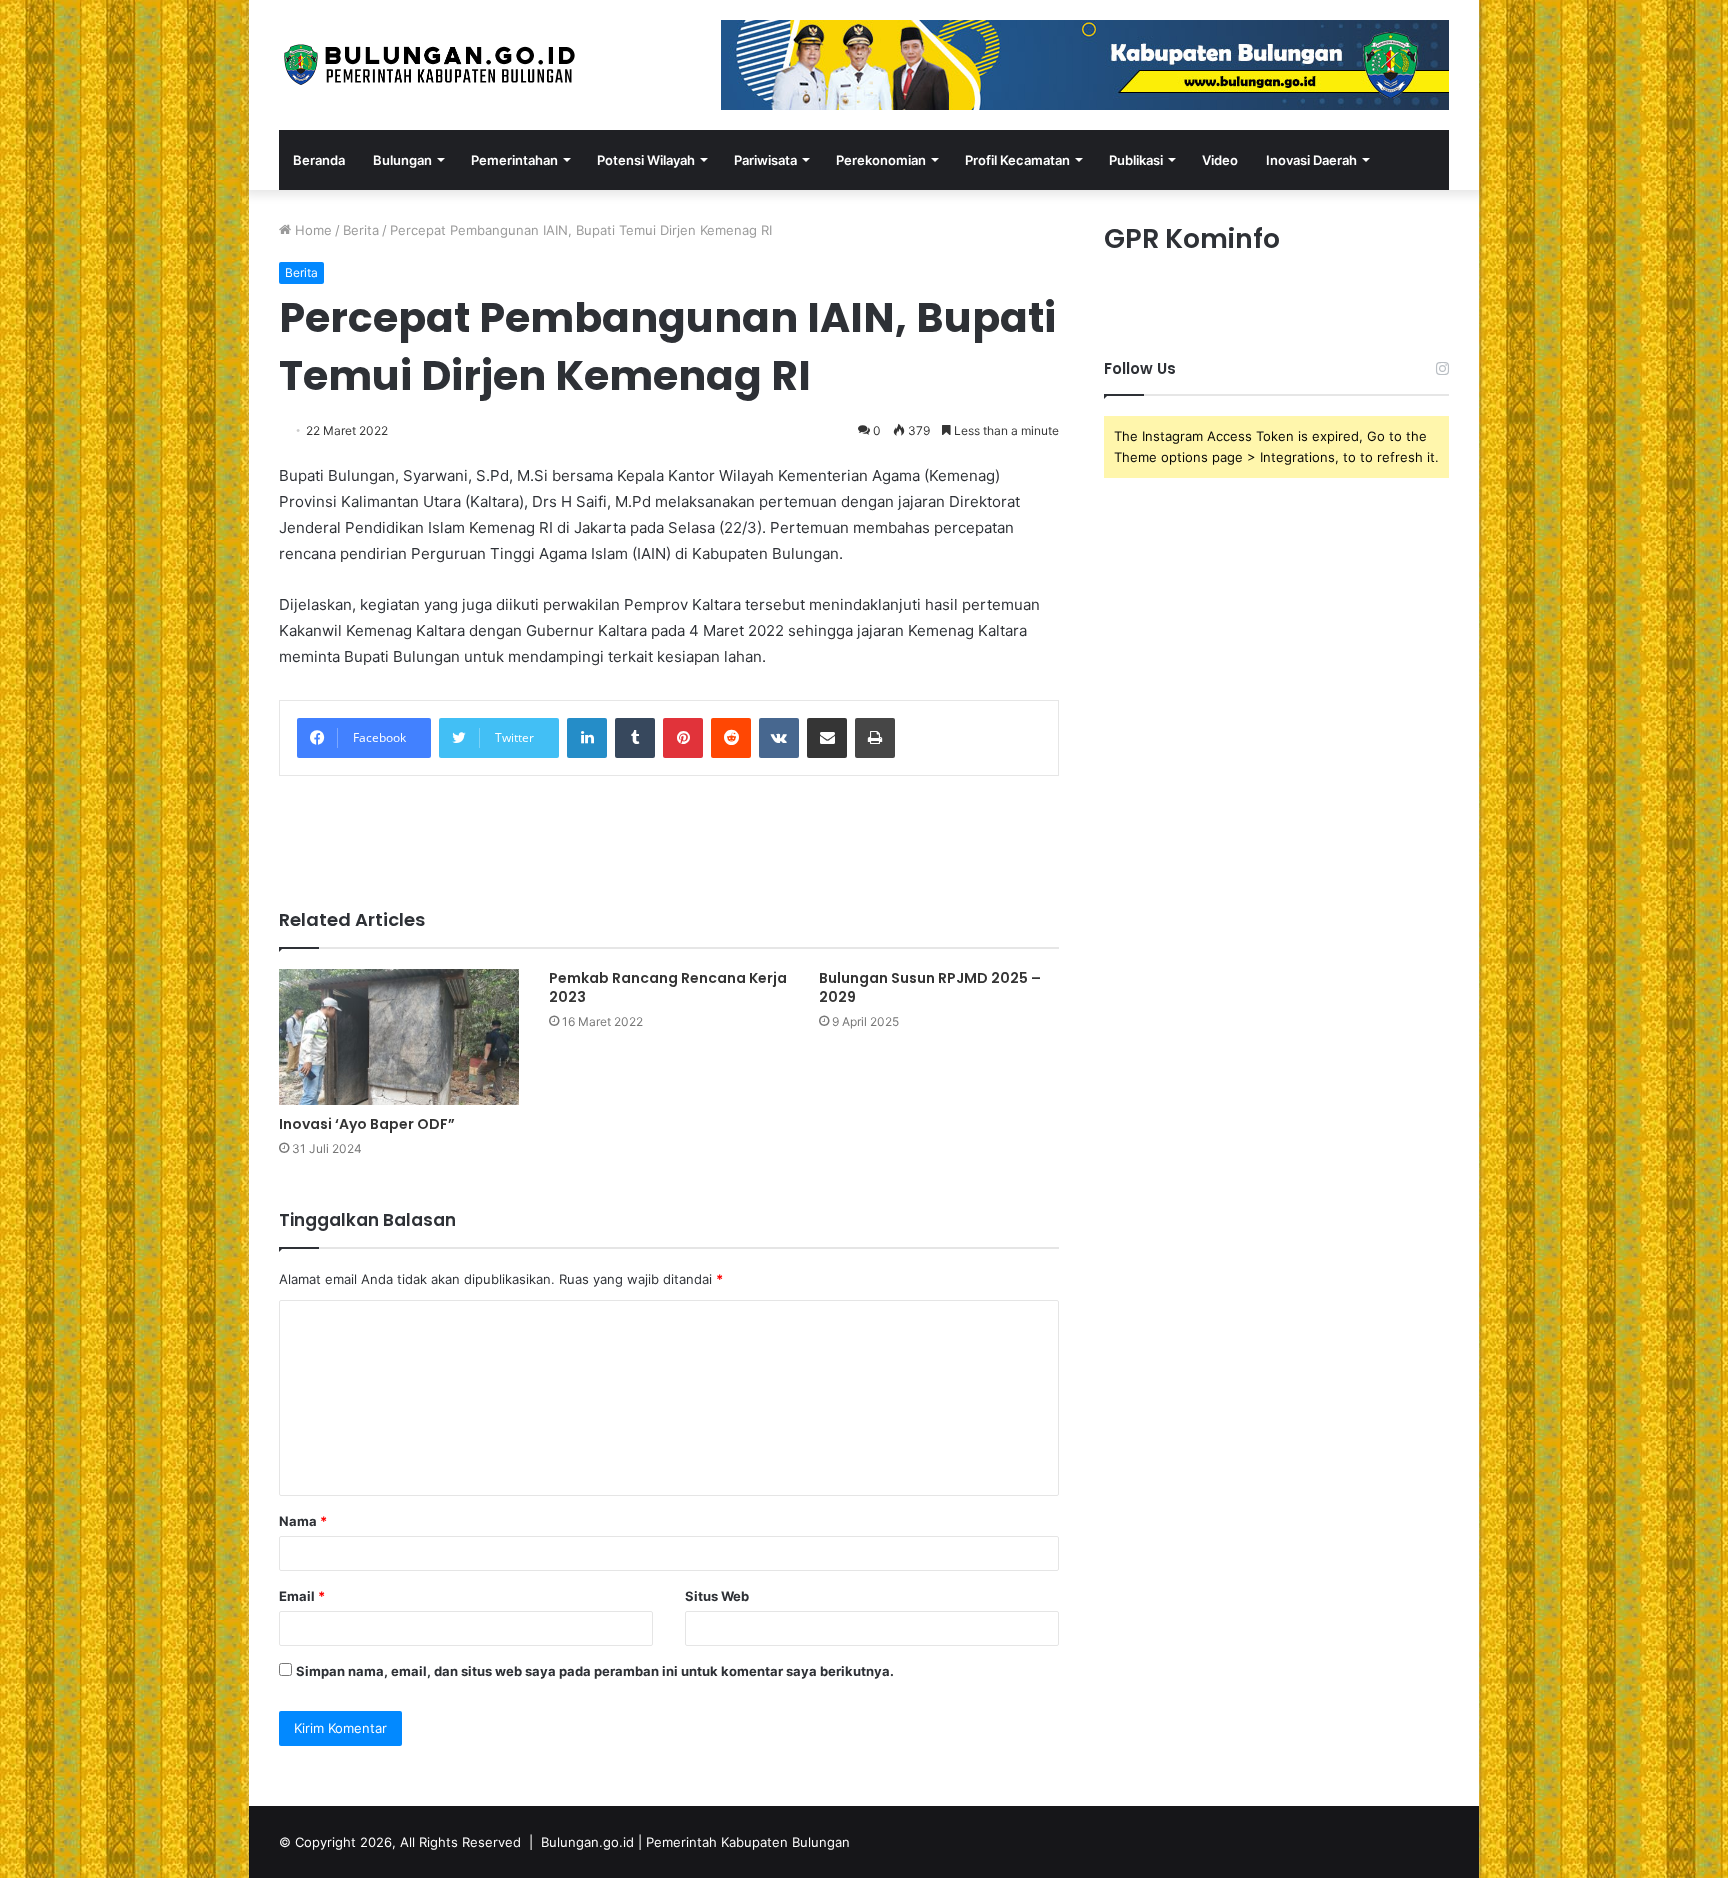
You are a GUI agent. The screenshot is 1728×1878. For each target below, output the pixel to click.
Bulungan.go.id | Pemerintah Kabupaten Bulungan (695, 1842)
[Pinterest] (683, 738)
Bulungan (402, 160)
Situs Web (717, 1596)
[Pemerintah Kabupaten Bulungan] (429, 64)
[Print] (875, 738)
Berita (361, 230)
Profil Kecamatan (1017, 160)
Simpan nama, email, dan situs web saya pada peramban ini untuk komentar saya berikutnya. (595, 1671)
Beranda (319, 160)
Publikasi (1136, 160)
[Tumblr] (635, 738)
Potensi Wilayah (646, 160)
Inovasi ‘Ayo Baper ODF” (367, 1124)
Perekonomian (881, 160)
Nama (303, 1521)
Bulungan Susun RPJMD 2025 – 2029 (930, 987)
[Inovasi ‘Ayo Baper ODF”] (399, 1036)
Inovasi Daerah (1311, 160)
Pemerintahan (514, 160)
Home (311, 230)
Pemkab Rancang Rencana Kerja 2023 (668, 987)
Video (1220, 160)
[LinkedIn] (587, 738)
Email (302, 1596)
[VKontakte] (779, 738)
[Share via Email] (827, 738)
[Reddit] (731, 738)
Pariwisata (765, 160)
